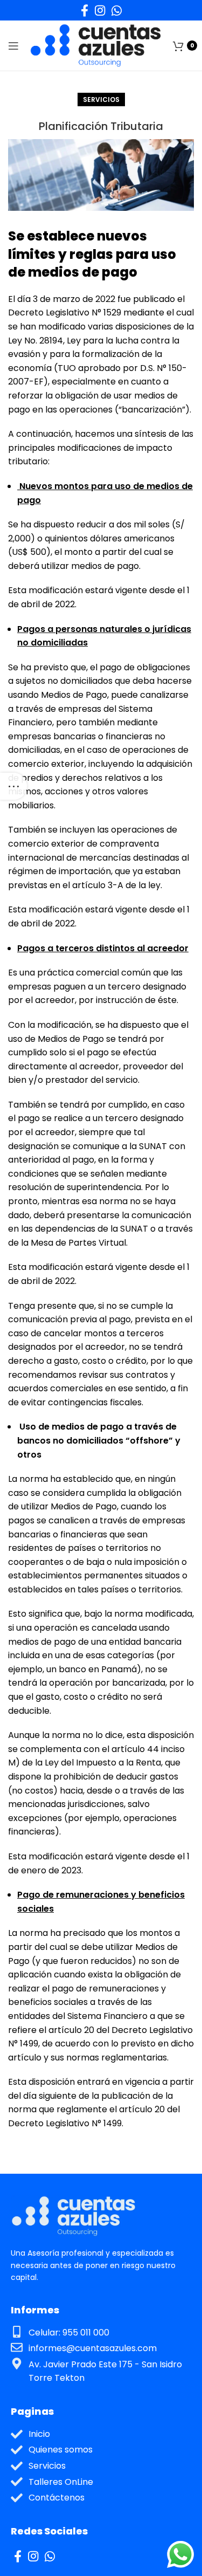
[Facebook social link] (85, 10)
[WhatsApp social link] (117, 10)
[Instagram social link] (100, 10)
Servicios (101, 99)
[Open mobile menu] (13, 46)
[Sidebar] (13, 786)
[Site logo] (96, 45)
